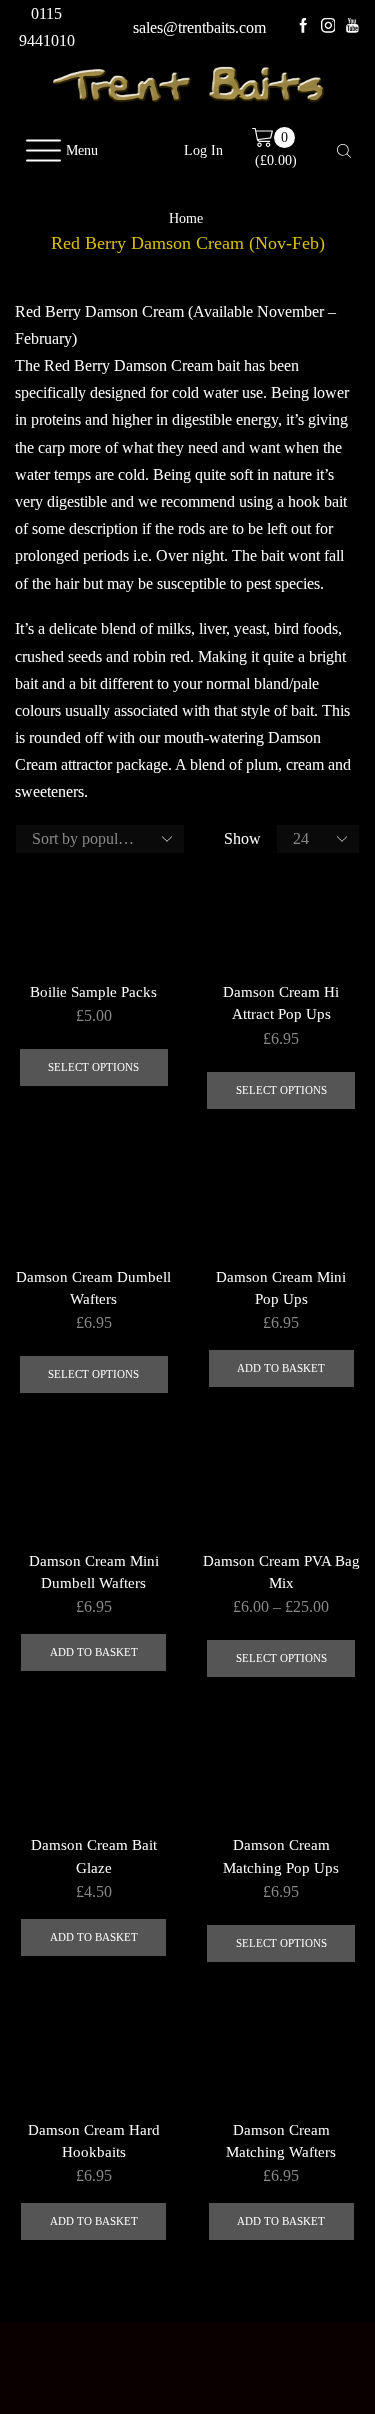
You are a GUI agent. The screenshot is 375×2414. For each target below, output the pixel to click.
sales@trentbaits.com (199, 27)
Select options (93, 1067)
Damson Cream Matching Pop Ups (281, 1856)
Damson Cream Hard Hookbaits (94, 2141)
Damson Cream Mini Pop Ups (281, 1288)
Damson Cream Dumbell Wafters (93, 1288)
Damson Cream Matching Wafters (281, 2141)
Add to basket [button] (281, 1368)
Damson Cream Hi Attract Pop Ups (281, 1003)
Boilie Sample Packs (93, 992)
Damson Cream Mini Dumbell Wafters (94, 1572)
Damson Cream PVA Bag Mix (281, 1572)
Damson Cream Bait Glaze (94, 1856)
